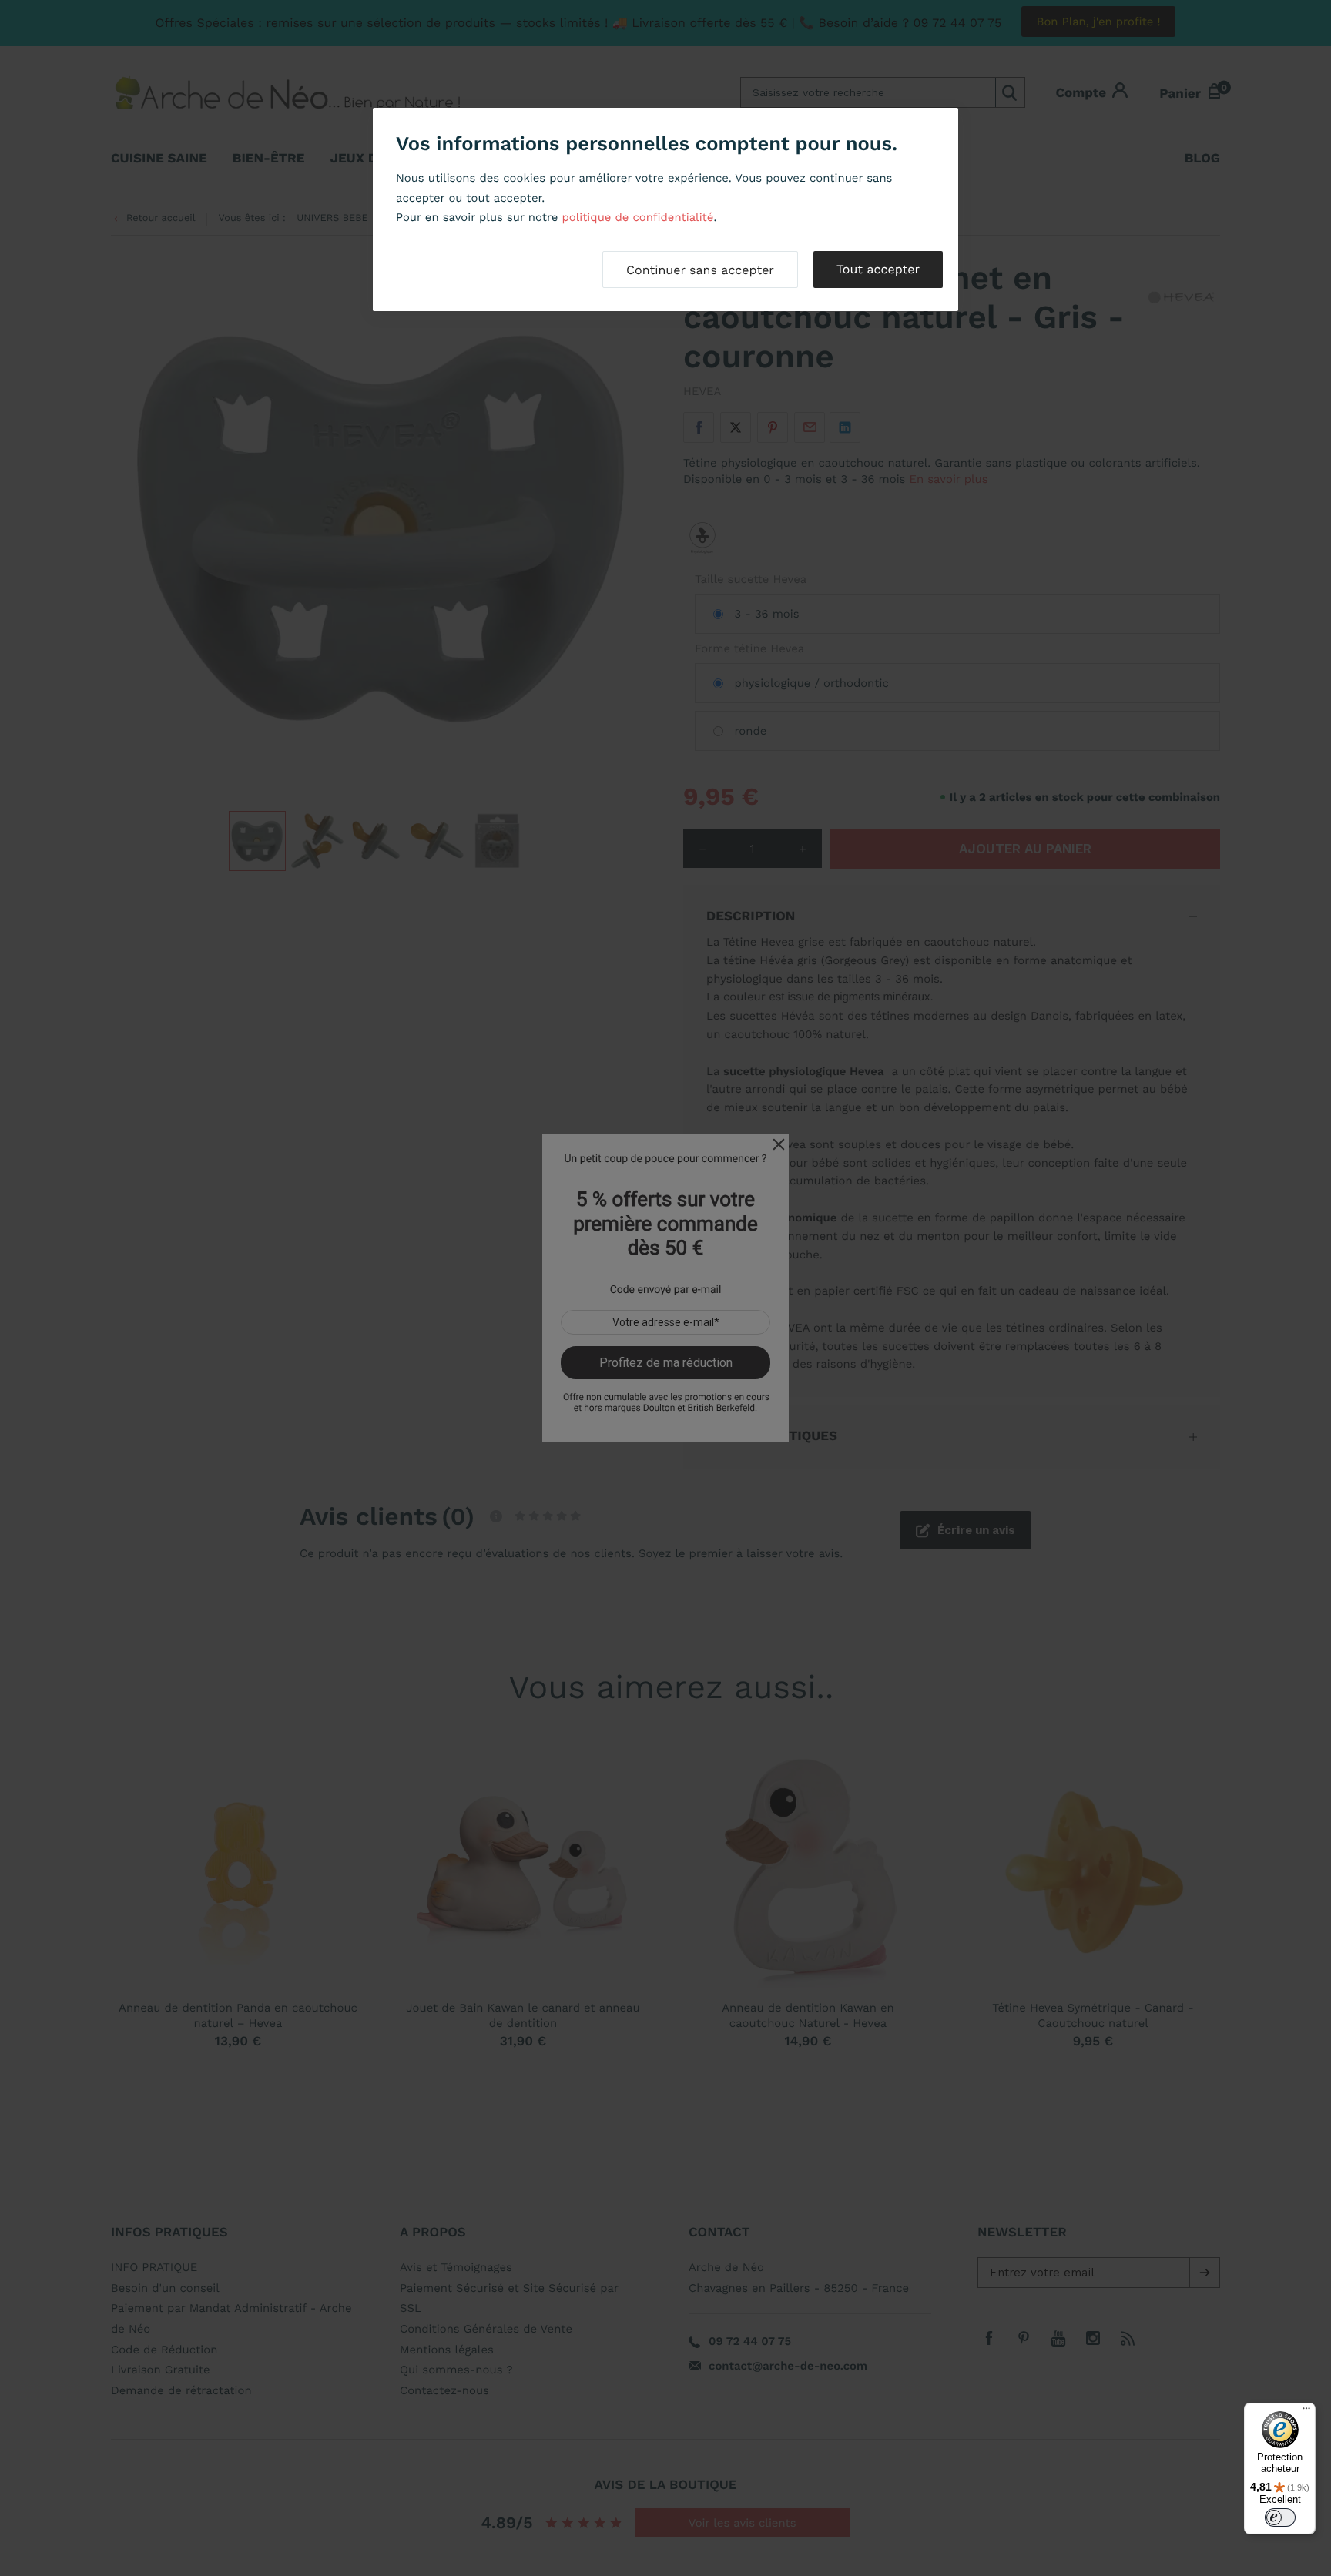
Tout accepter (878, 269)
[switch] (1280, 2517)
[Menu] (1306, 2412)
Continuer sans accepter (700, 270)
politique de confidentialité (637, 217)
